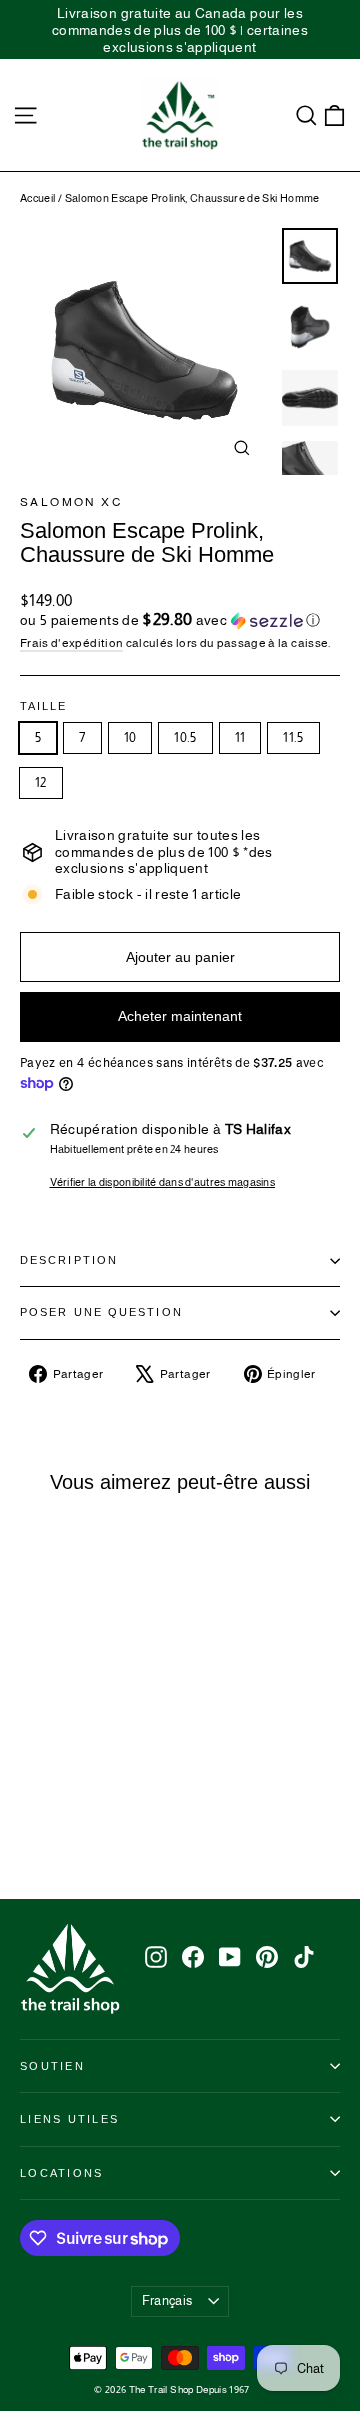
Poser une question (101, 1312)
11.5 (293, 737)
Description (69, 1260)
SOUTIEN (52, 2066)
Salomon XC (71, 502)
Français (167, 2300)
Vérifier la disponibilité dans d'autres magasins (162, 1182)
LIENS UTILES (69, 2119)
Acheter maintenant (180, 1016)
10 (130, 737)
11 (240, 737)
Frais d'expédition (71, 643)
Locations (61, 2173)
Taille (44, 706)
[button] (180, 620)
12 (41, 782)
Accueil (37, 198)
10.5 (185, 737)
